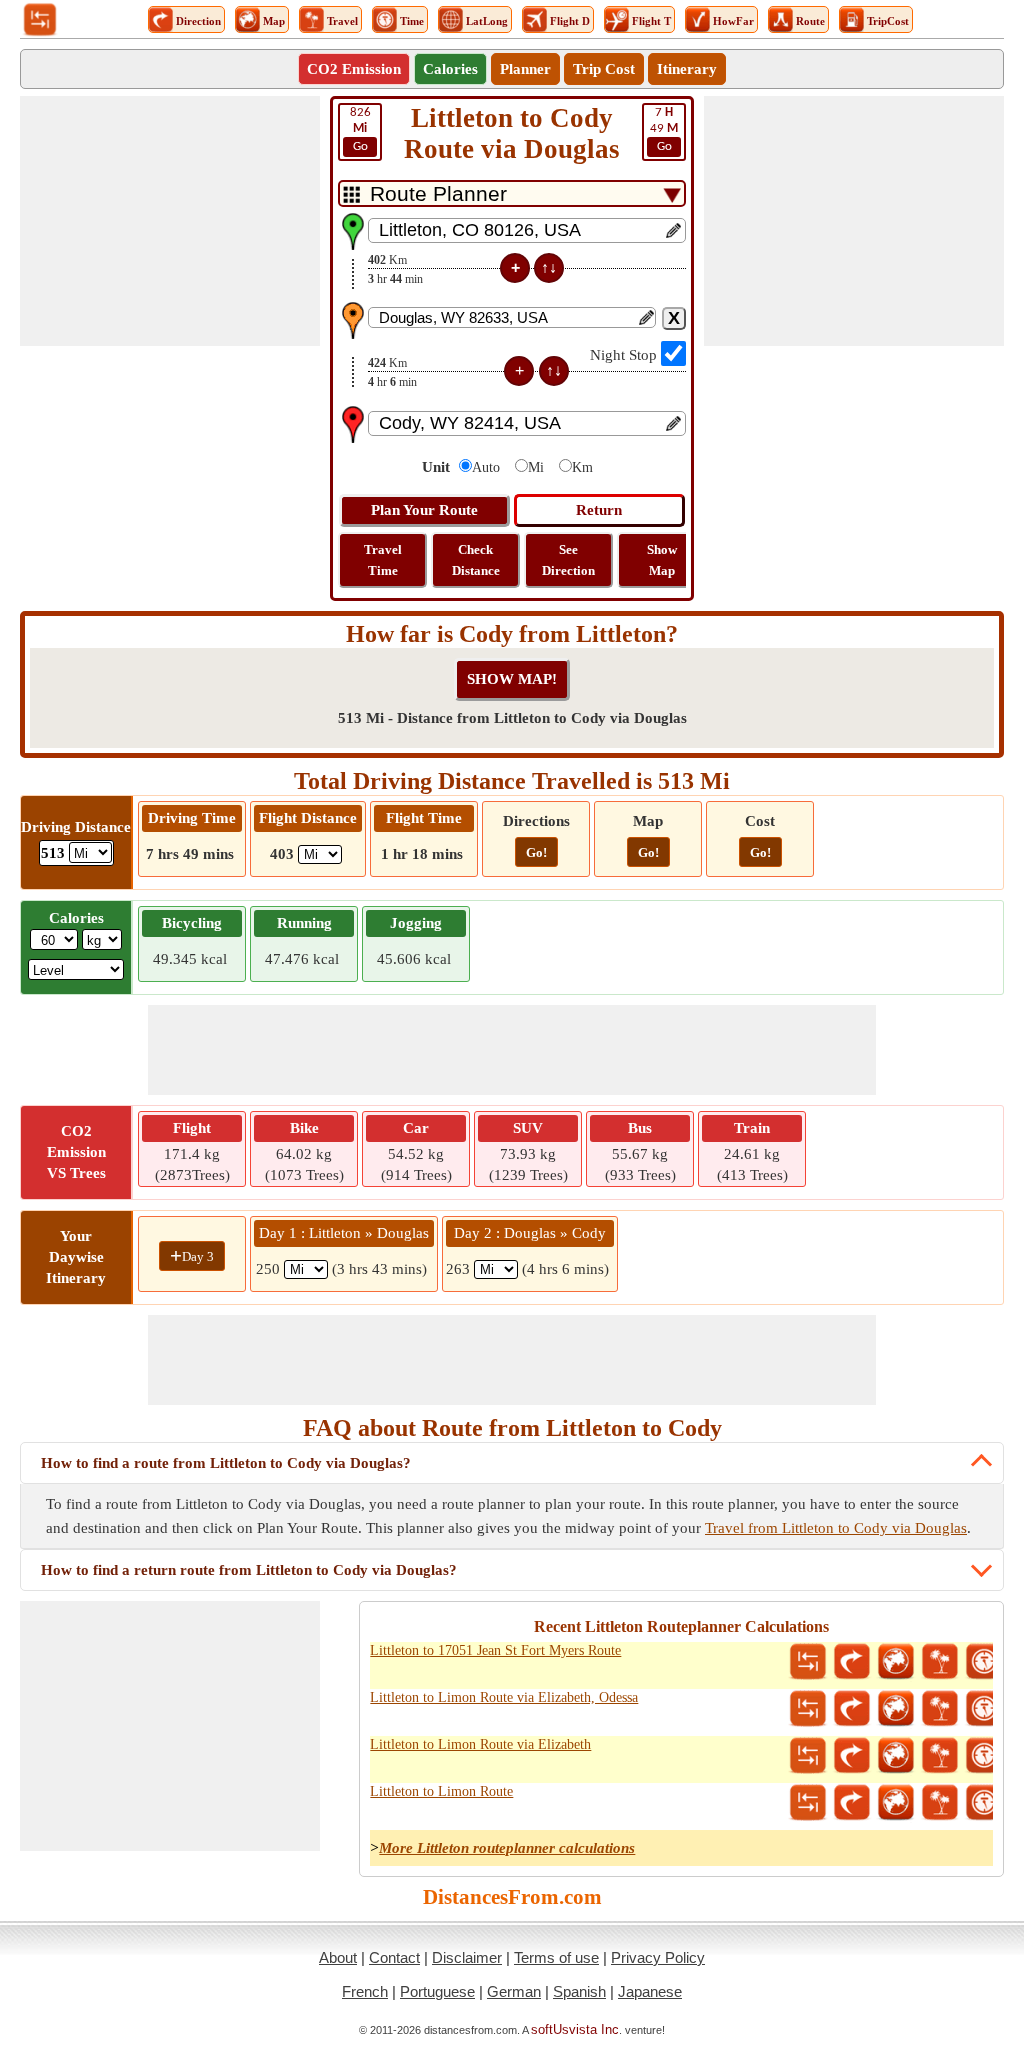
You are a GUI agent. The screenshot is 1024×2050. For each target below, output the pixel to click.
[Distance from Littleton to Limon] (808, 1803)
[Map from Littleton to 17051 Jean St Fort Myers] (896, 1662)
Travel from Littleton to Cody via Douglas (836, 1528)
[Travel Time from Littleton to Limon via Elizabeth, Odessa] (984, 1709)
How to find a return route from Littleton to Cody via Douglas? (249, 1570)
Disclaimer (467, 1957)
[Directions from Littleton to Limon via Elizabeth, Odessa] (852, 1709)
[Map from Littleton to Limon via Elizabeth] (896, 1756)
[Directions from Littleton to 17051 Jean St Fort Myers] (852, 1662)
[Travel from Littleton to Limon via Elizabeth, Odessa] (940, 1709)
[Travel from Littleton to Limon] (940, 1803)
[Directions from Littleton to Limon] (852, 1803)
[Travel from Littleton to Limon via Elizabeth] (940, 1756)
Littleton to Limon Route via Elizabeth (480, 1744)
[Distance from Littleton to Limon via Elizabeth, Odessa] (808, 1709)
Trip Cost (604, 69)
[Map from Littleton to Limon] (896, 1803)
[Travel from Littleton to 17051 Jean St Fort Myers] (940, 1662)
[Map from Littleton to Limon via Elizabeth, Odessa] (896, 1709)
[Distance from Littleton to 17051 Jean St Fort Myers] (808, 1662)
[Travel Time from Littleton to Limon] (984, 1803)
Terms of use (556, 1957)
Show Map (662, 560)
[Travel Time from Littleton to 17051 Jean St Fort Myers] (984, 1662)
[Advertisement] (170, 221)
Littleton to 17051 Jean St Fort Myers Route (495, 1650)
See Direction (568, 560)
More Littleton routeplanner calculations (507, 1848)
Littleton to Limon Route (441, 1791)
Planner (525, 69)
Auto (486, 467)
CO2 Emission (354, 69)
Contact (394, 1957)
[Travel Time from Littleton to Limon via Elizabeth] (984, 1756)
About (338, 1957)
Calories (450, 69)
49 (664, 129)
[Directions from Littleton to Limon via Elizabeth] (852, 1756)
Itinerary (687, 69)
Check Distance (476, 560)
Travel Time (383, 560)
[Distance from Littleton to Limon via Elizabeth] (808, 1756)
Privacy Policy (658, 1957)
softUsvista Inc (575, 2029)
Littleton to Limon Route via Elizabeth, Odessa (504, 1697)
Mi (536, 467)
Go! (536, 852)
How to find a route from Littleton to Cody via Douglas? (226, 1463)
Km (582, 467)
